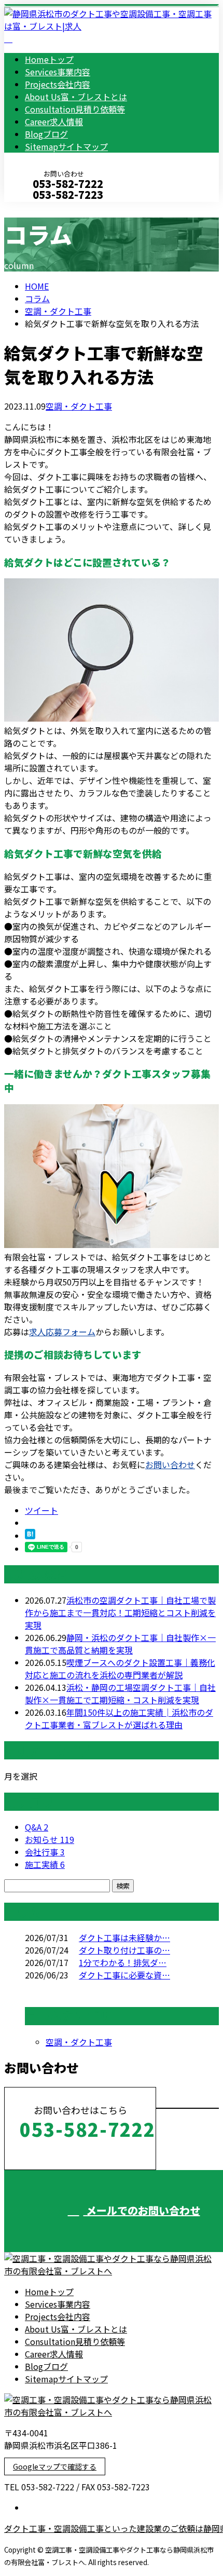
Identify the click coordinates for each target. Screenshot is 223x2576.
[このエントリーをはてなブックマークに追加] (30, 1536)
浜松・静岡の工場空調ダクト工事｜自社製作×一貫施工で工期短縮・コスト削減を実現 (120, 1693)
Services (58, 72)
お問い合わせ (170, 1465)
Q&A (37, 1827)
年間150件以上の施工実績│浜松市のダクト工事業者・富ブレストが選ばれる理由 (119, 1718)
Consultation (75, 109)
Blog (46, 134)
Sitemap (66, 146)
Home (49, 59)
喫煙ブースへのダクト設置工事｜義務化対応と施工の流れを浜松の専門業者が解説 (120, 1669)
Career (54, 121)
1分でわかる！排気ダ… (123, 1962)
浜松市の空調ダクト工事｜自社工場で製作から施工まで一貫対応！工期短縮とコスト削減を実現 (120, 1612)
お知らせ (50, 1839)
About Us (76, 97)
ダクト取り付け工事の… (124, 1950)
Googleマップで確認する (55, 2466)
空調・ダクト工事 (58, 311)
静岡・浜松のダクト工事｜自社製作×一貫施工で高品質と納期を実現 (120, 1644)
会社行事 (45, 1852)
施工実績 (45, 1864)
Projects (58, 84)
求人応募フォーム (62, 1332)
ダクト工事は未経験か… (124, 1937)
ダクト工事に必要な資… (124, 1975)
